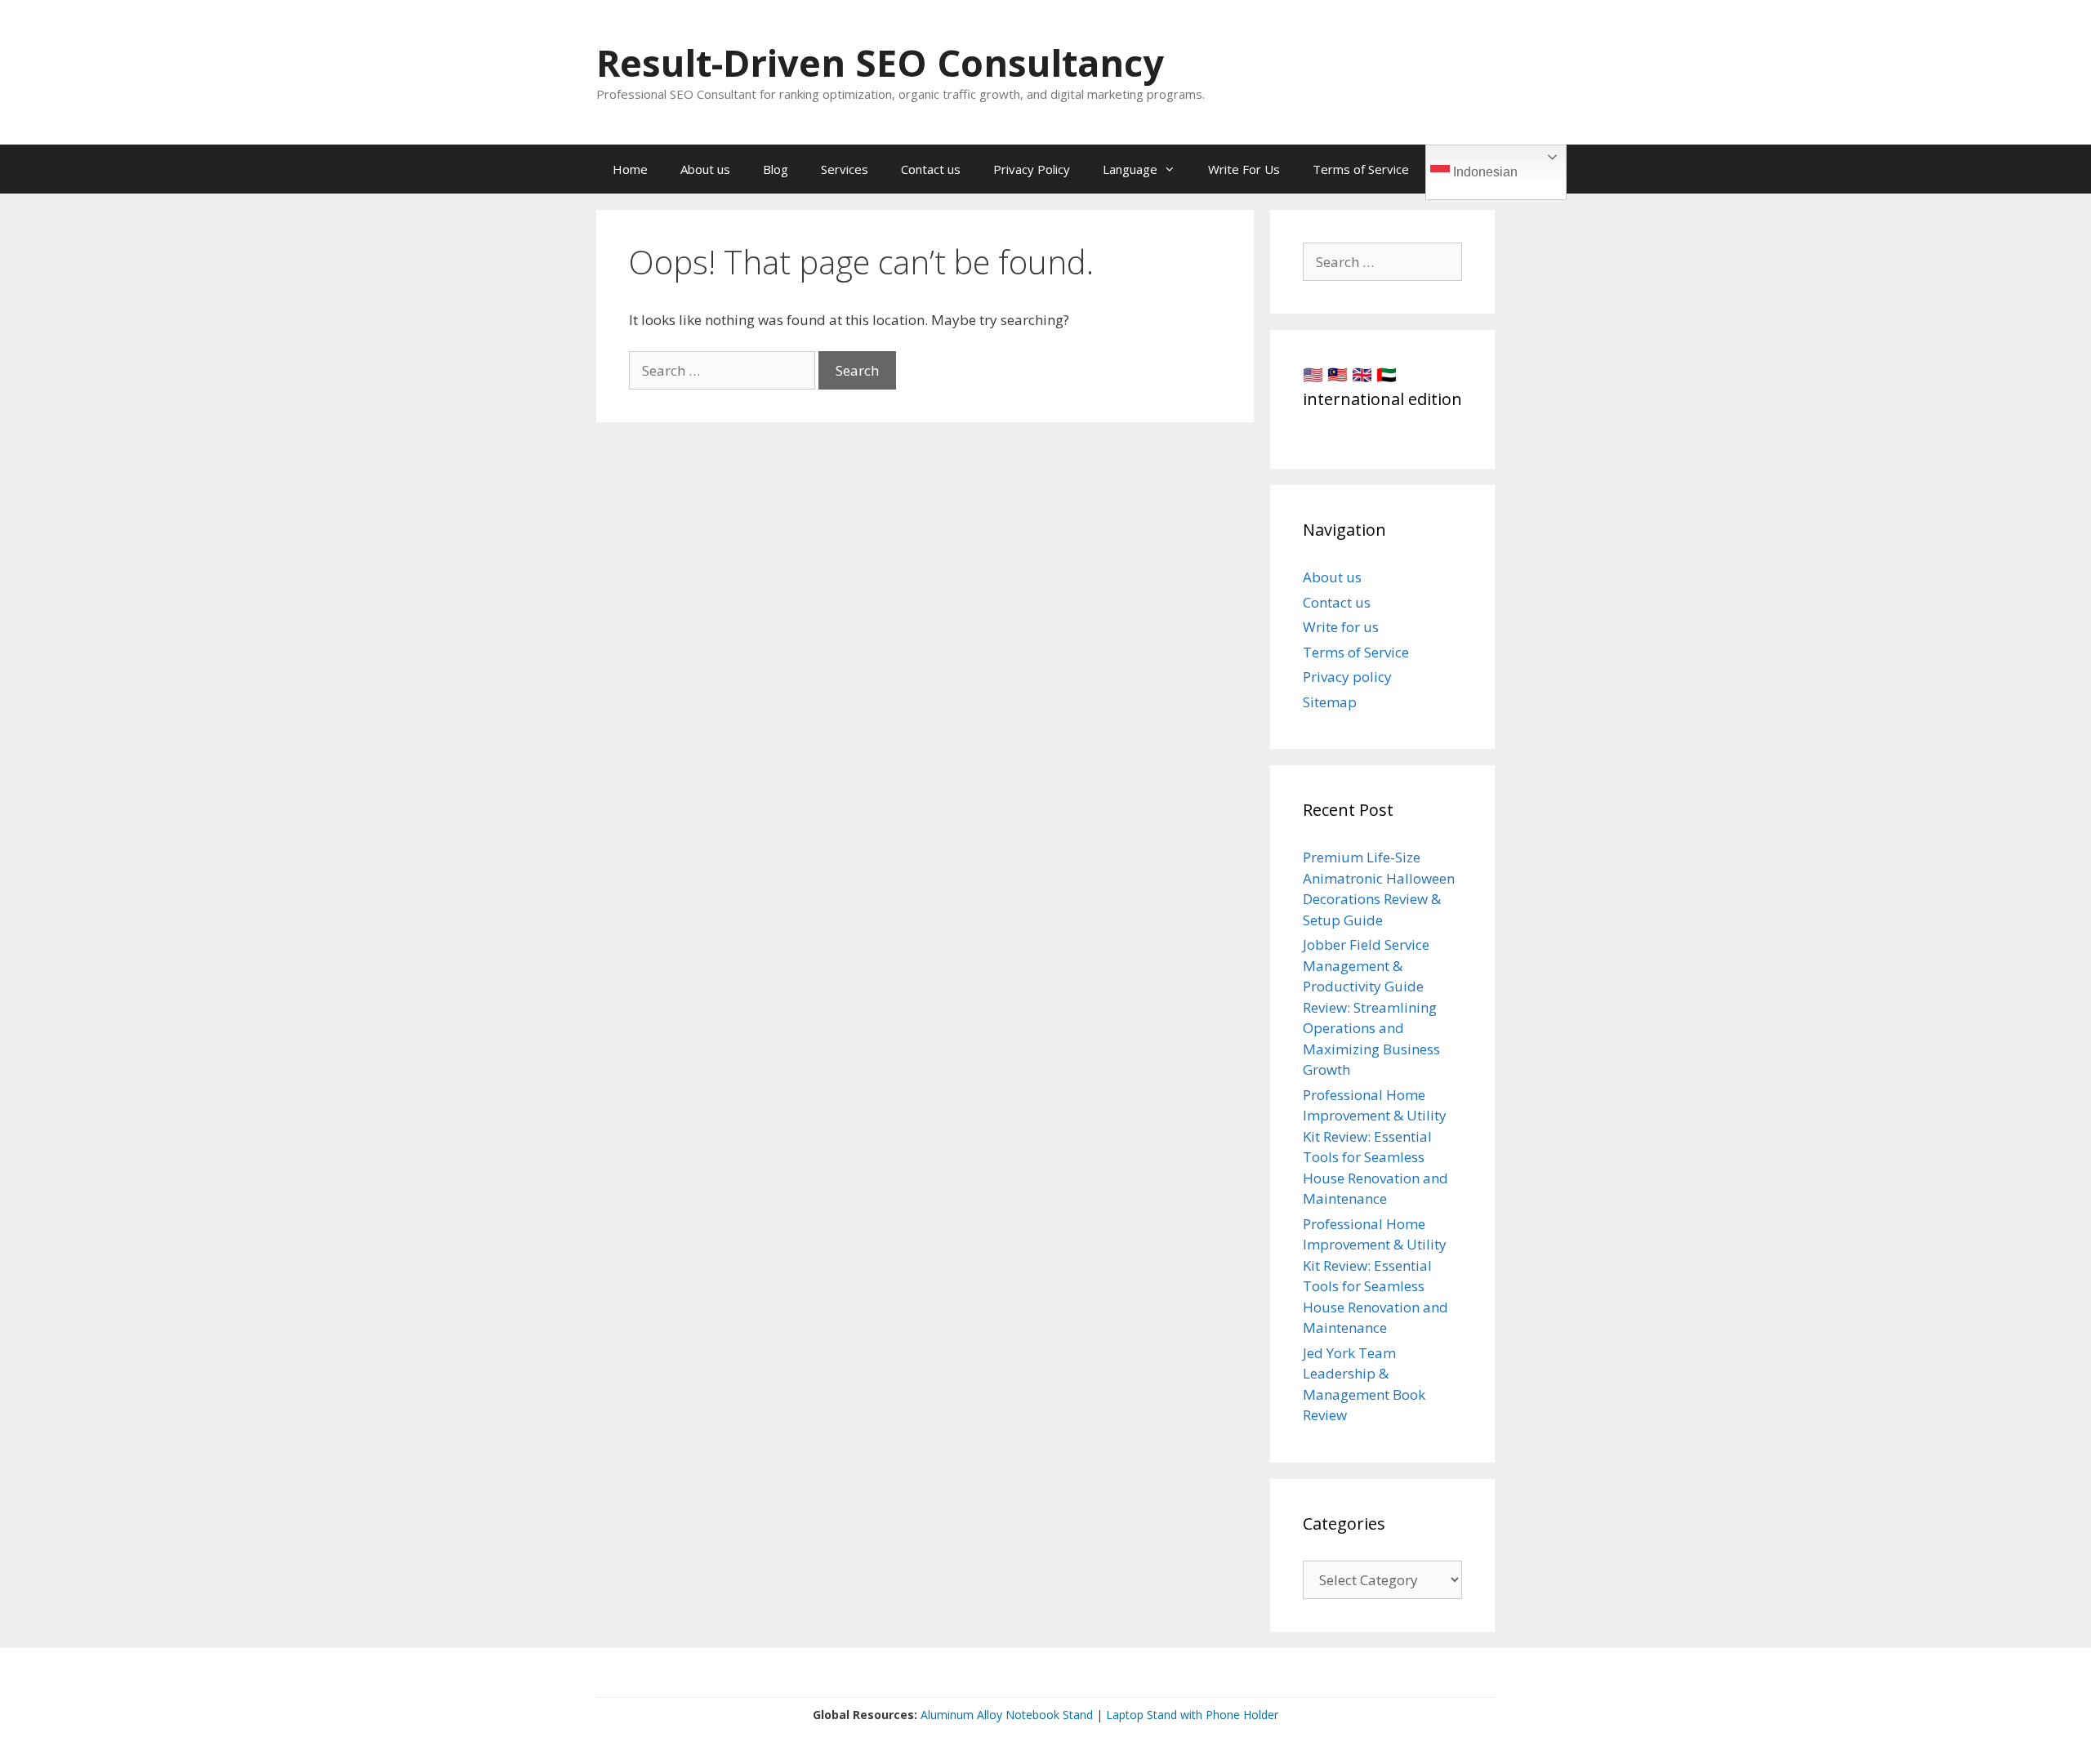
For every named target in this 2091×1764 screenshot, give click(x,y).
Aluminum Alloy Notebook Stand (1007, 1715)
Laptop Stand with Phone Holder (1192, 1715)
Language (1130, 169)
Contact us (931, 169)
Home (630, 169)
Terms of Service (1361, 169)
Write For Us (1244, 169)
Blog (776, 169)
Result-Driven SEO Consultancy (880, 62)
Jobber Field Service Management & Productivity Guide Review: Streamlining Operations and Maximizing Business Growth (1371, 1007)
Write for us (1341, 627)
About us (705, 169)
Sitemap (1330, 702)
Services (845, 169)
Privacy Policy (1032, 169)
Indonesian (1484, 172)
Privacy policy (1347, 677)
